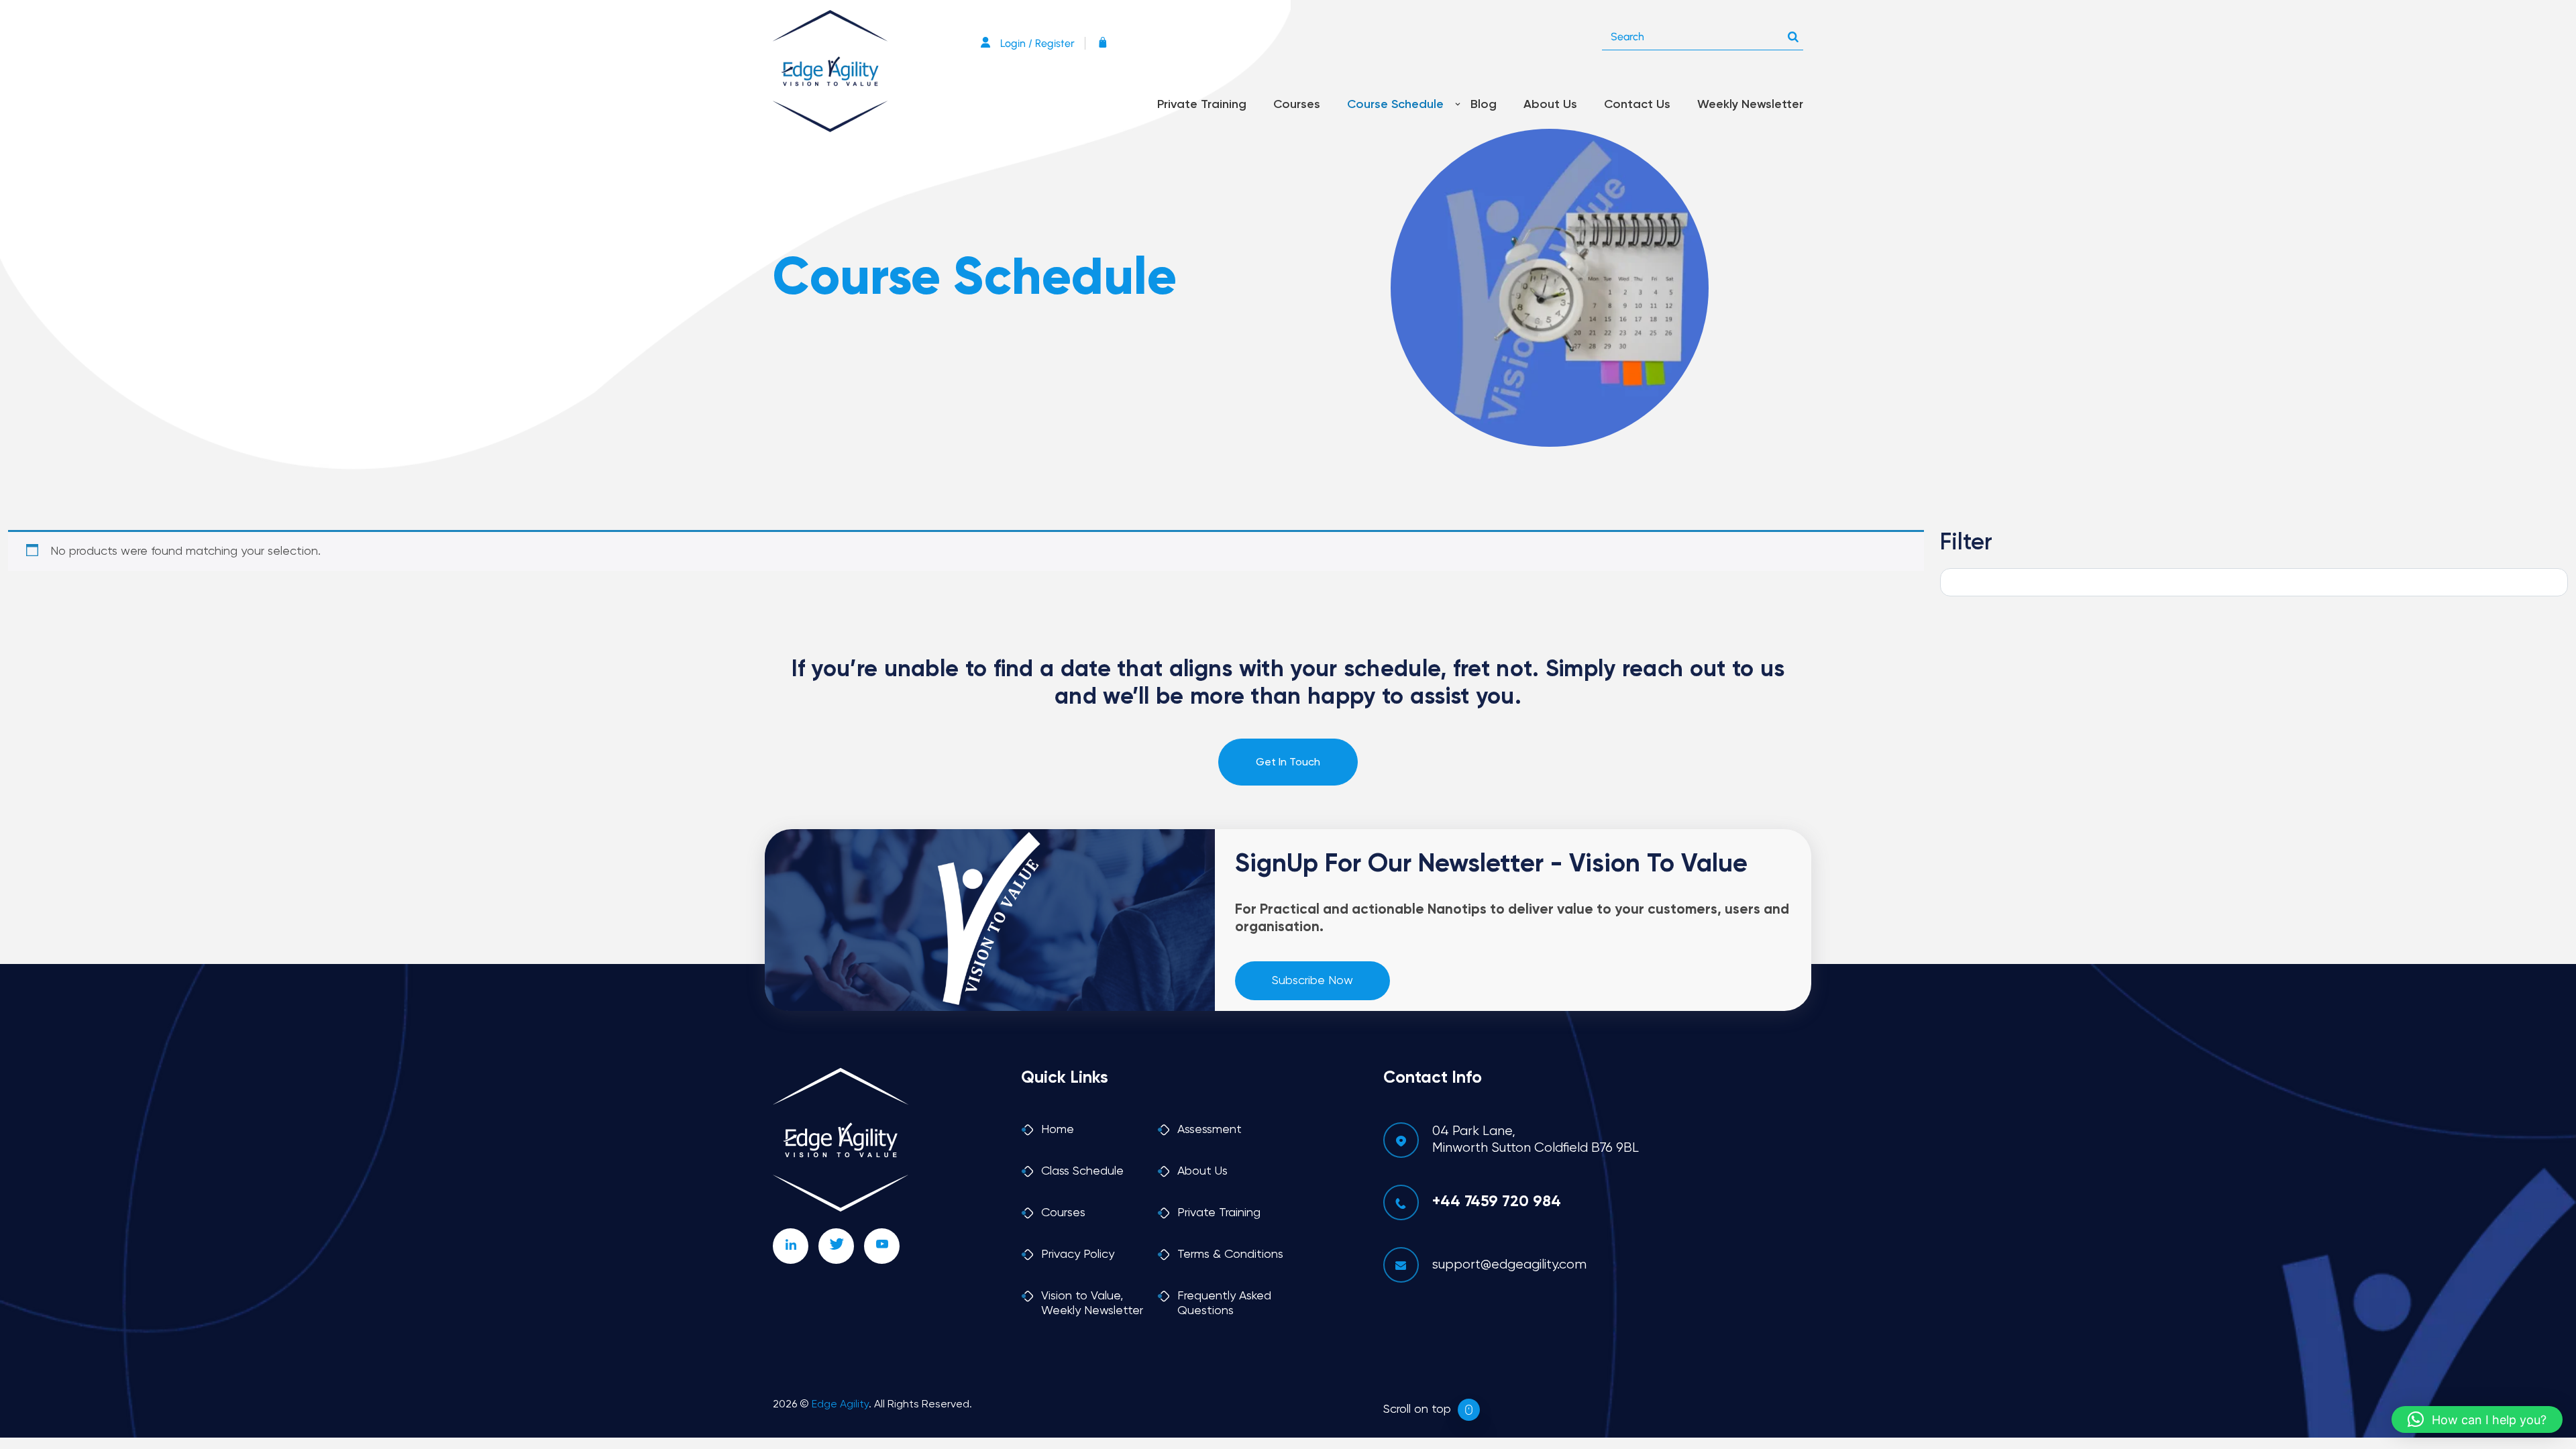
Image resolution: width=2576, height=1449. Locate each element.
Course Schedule (1395, 105)
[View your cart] (1106, 43)
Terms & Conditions (1230, 1254)
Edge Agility (840, 1405)
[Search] (1793, 34)
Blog (1484, 105)
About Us (1550, 105)
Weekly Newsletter (1750, 105)
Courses (1297, 105)
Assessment (1210, 1130)
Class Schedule (1082, 1171)
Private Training (1202, 105)
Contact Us (1637, 105)
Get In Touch (1288, 763)
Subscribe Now (1312, 981)
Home (1058, 1130)
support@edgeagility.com (1509, 1265)
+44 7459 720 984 (1497, 1202)
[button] (2477, 1419)
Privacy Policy (1078, 1254)
